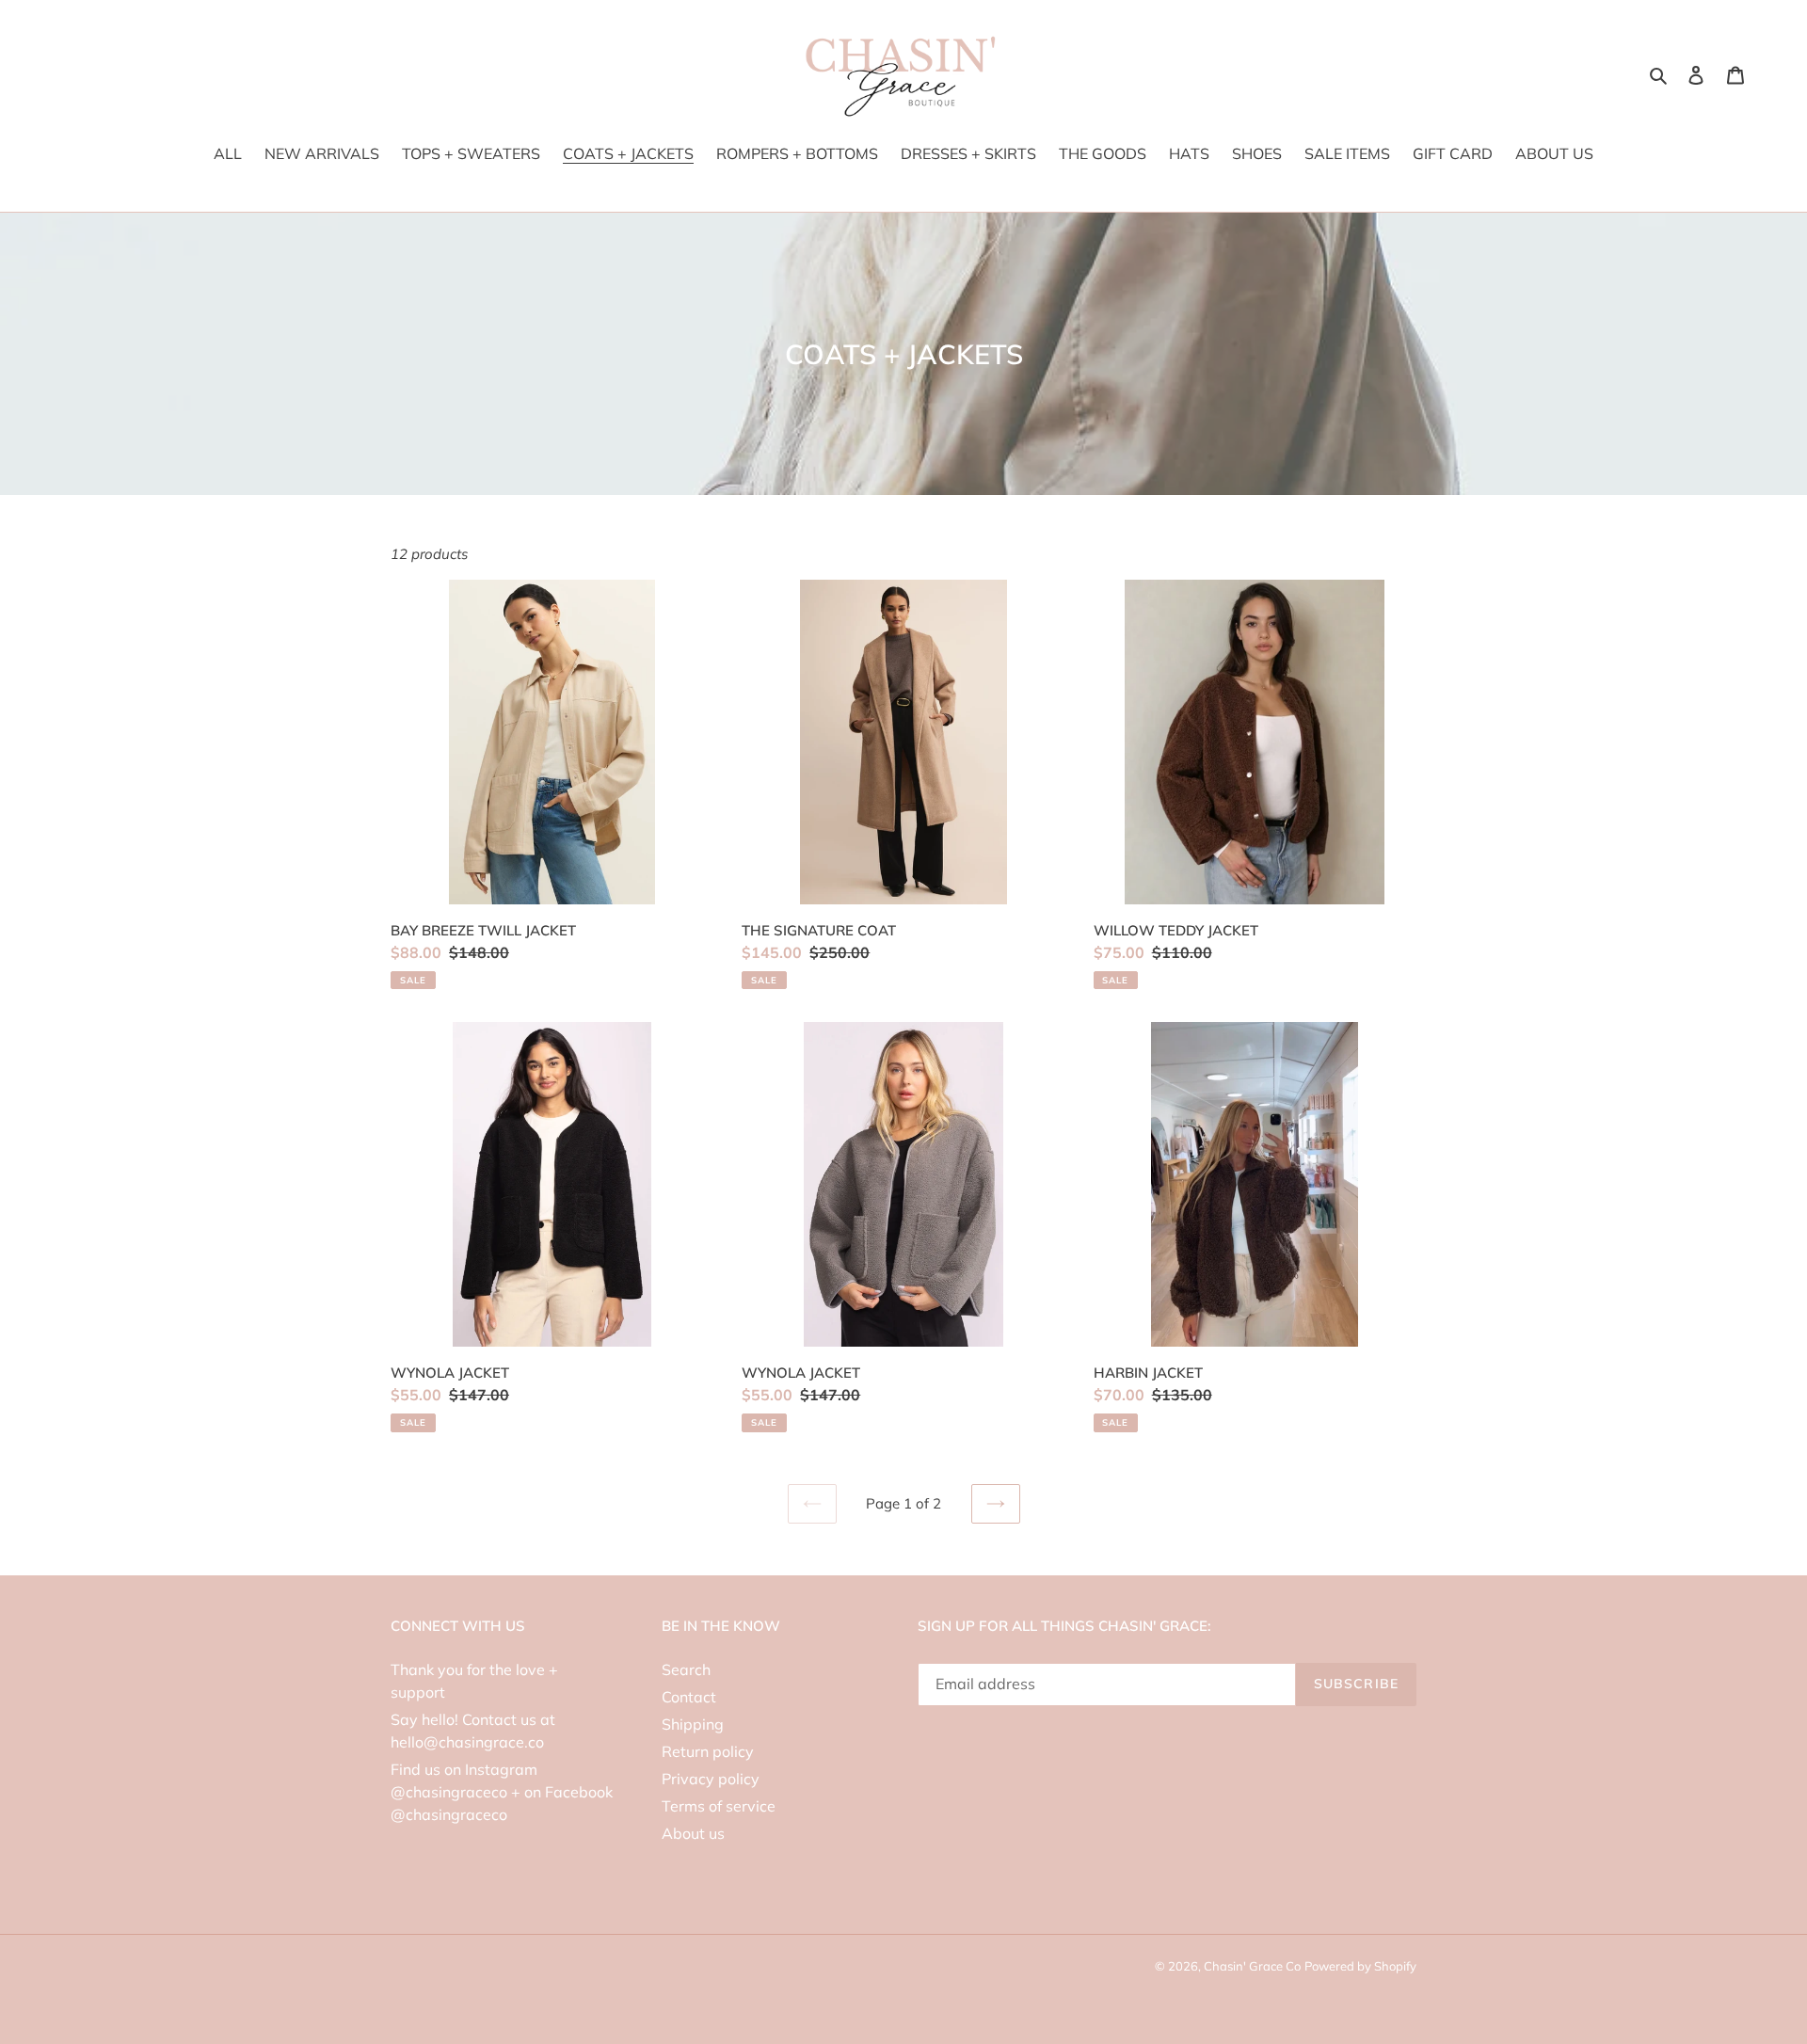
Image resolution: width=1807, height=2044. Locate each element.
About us (693, 1833)
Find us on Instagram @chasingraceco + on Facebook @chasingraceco (502, 1792)
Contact (689, 1697)
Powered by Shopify (1360, 1966)
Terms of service (719, 1806)
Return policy (708, 1751)
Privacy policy (711, 1779)
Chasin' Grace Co (1252, 1966)
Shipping (693, 1724)
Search (686, 1669)
